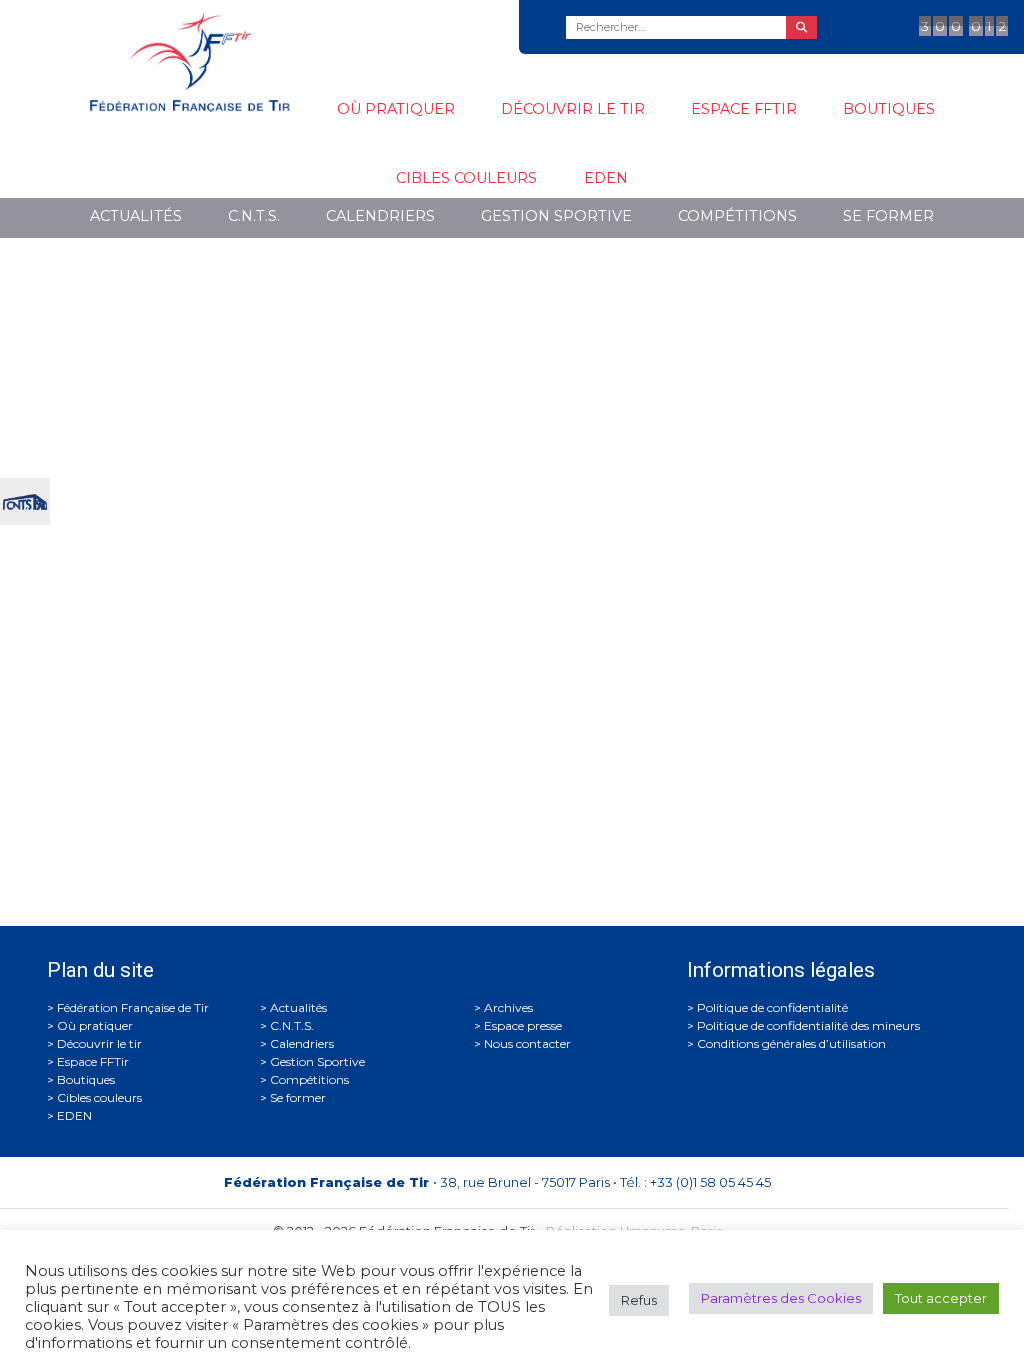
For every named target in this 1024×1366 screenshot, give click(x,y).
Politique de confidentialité (772, 1007)
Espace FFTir (744, 109)
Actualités (136, 216)
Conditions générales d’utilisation (791, 1043)
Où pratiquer (396, 109)
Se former (888, 216)
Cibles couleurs (466, 178)
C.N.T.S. (254, 216)
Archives (508, 1007)
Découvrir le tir (573, 109)
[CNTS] (25, 499)
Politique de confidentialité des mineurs (808, 1025)
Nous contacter (527, 1043)
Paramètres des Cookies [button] (781, 1298)
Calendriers (380, 216)
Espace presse (523, 1025)
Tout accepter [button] (941, 1298)
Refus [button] (639, 1300)
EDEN (606, 178)
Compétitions (737, 216)
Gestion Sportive (556, 216)
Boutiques (889, 109)
